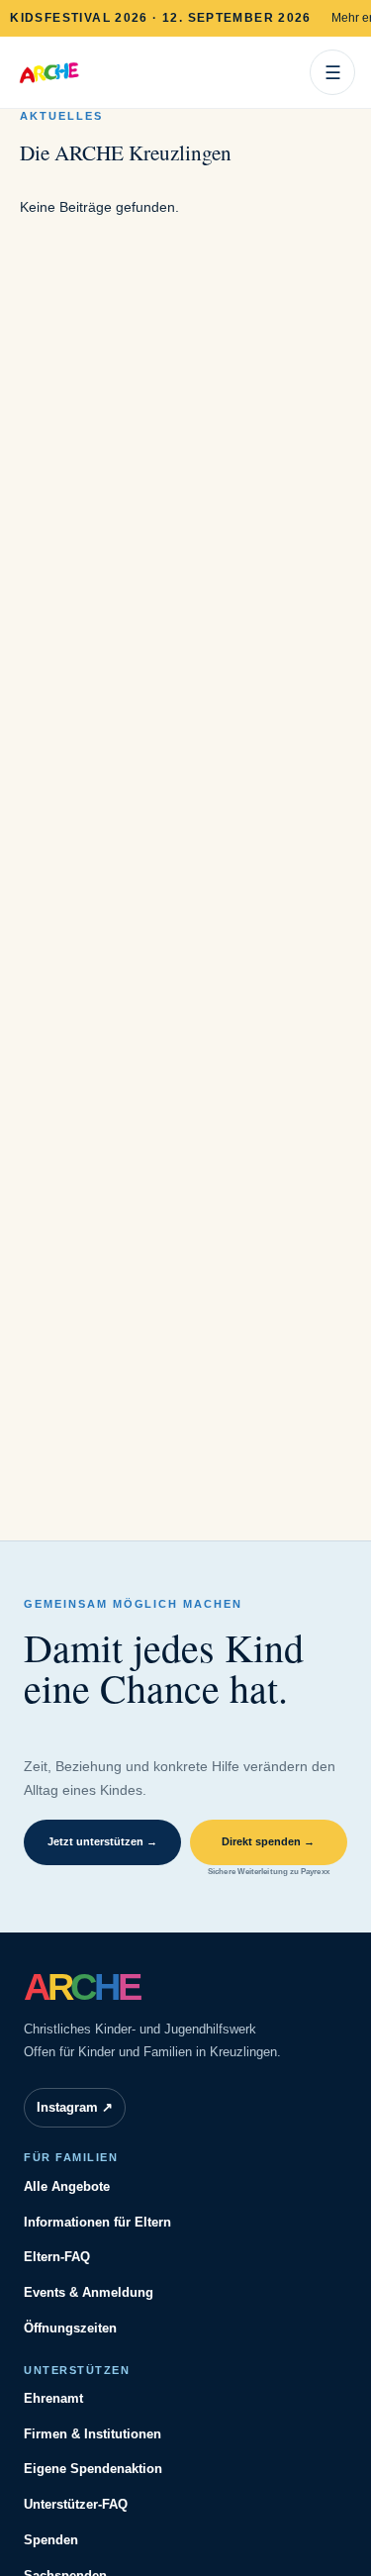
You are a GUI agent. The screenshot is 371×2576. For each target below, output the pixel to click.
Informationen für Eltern (97, 2222)
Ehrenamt (53, 2398)
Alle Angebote (67, 2186)
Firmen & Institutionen (93, 2434)
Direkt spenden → (268, 1841)
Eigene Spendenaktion (93, 2469)
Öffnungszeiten (70, 2328)
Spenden (51, 2540)
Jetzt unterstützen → (102, 1841)
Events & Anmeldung (89, 2292)
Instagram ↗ (75, 2107)
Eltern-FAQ (57, 2257)
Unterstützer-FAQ (76, 2504)
